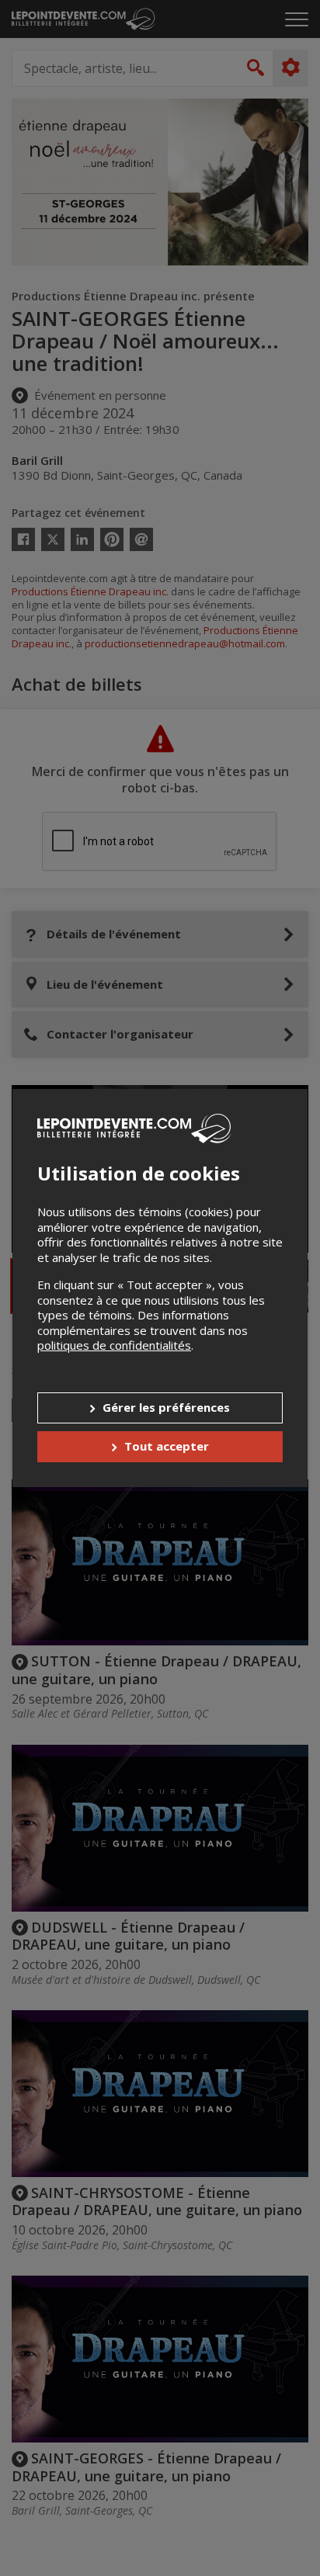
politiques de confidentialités (114, 1345)
